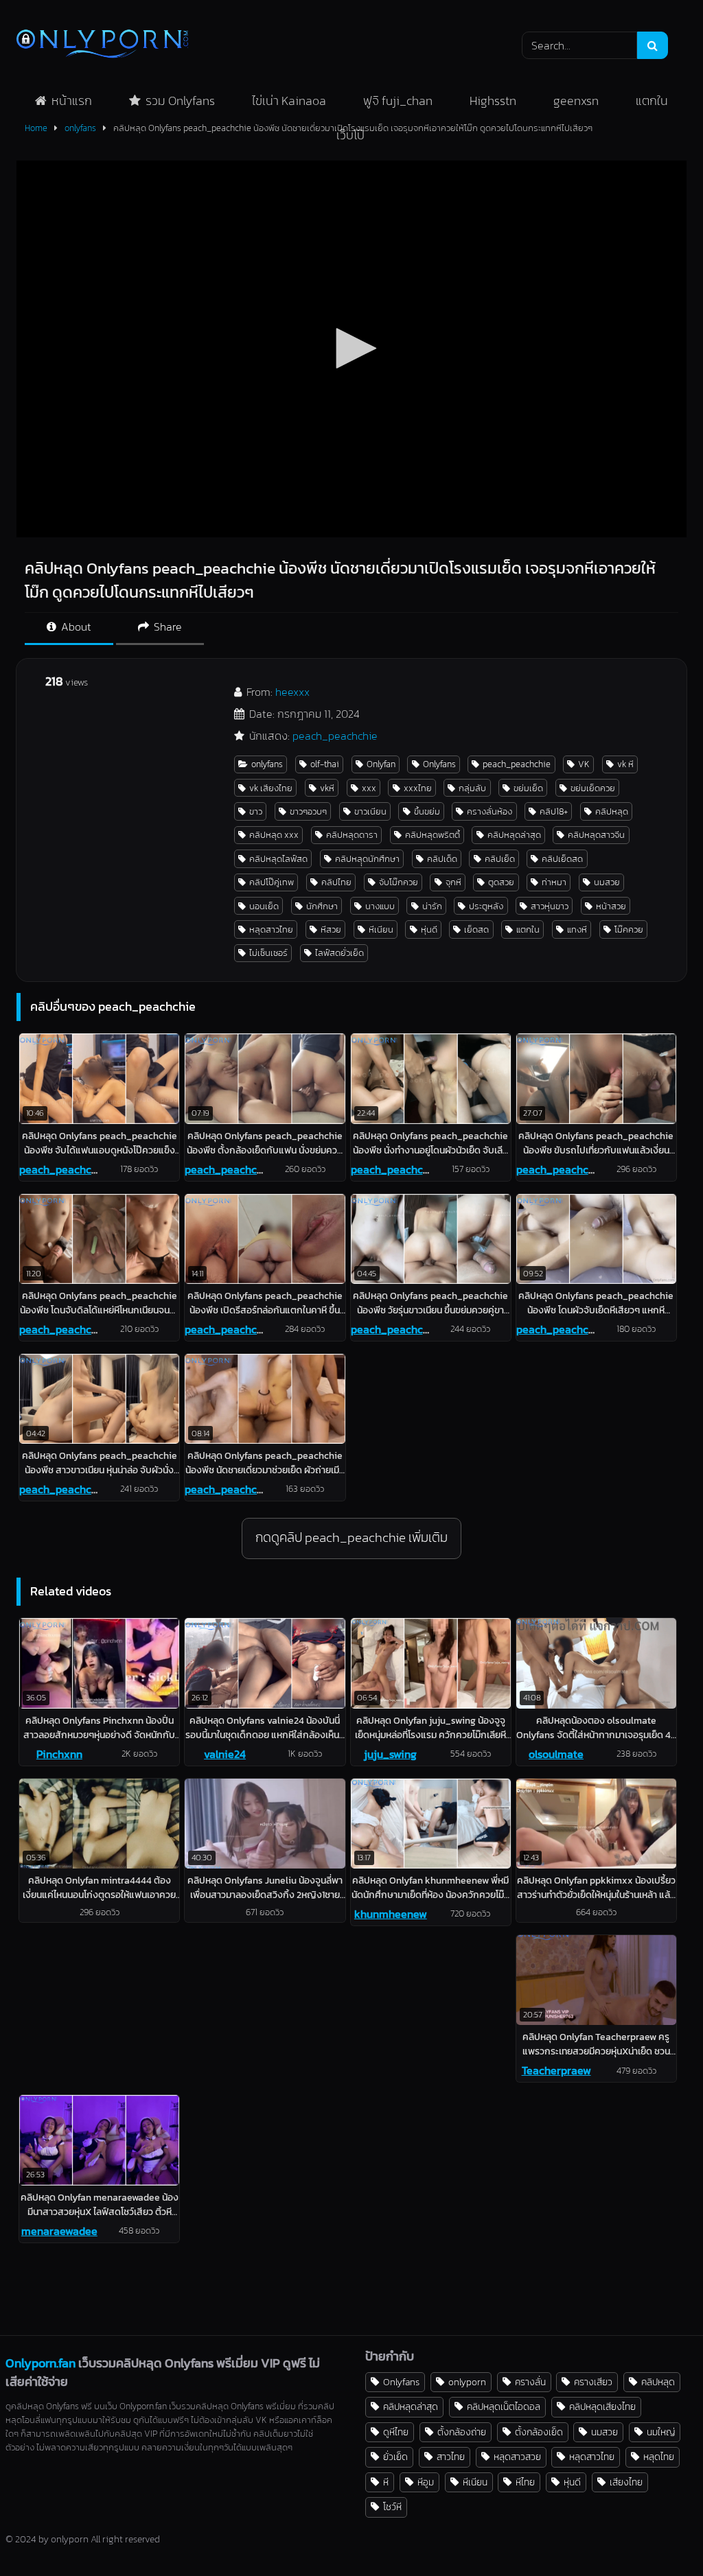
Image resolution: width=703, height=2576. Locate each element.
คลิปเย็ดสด (562, 859)
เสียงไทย (626, 2482)
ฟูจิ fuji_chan (398, 101)
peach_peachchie (335, 736)
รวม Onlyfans (180, 101)
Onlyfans (439, 764)
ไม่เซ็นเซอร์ (268, 953)
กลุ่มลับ (472, 788)
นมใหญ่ (661, 2432)
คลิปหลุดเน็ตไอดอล (504, 2407)
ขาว (256, 811)
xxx (369, 788)
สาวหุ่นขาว (550, 906)
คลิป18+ (554, 811)
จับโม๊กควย (399, 882)
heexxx (292, 692)
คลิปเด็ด (442, 859)
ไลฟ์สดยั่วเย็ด (339, 953)
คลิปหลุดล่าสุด (514, 835)
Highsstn (493, 101)
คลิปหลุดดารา (352, 835)
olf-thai (325, 764)
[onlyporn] (239, 45)
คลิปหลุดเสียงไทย (602, 2407)
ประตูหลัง (486, 906)
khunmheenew (391, 1914)
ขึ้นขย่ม (427, 811)
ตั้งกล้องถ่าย (462, 2432)
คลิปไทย (336, 882)
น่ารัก (432, 906)
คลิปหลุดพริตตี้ (433, 835)
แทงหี (577, 929)
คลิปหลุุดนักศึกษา (367, 859)
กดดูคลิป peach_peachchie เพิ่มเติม (351, 1537)
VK (584, 764)
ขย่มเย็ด (528, 788)
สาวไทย (451, 2457)
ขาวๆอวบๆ (308, 811)
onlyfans (267, 764)
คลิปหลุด (612, 811)
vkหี (327, 788)
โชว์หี (392, 2507)
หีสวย (331, 929)
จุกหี (453, 882)
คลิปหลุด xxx (274, 835)
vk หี (625, 764)
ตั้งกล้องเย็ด (539, 2432)
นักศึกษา (322, 906)
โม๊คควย (629, 929)
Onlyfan (381, 764)
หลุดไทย (659, 2457)
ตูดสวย (501, 882)
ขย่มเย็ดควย (593, 788)
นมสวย (607, 882)
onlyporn (467, 2382)
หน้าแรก (72, 101)
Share (166, 627)
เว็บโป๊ (350, 135)
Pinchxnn (59, 1754)
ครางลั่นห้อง (489, 811)
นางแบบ (380, 906)
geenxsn (576, 101)
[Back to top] (660, 2535)
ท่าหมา (554, 882)
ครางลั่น (530, 2382)
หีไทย (525, 2482)
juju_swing (390, 1754)
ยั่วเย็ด (395, 2457)
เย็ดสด (476, 929)
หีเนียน (381, 929)
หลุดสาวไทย (271, 929)
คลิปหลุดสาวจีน (596, 835)
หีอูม (426, 2482)
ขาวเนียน (370, 811)
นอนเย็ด (264, 906)
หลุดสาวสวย (517, 2457)
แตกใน (652, 101)
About (75, 627)
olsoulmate (556, 1754)
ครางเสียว (593, 2382)
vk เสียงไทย (271, 788)
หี (386, 2482)
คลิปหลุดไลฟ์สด (278, 859)
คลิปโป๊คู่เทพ (272, 882)
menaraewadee (59, 2231)
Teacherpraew (556, 2070)
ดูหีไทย (396, 2432)
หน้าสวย (611, 906)
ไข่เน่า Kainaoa (289, 101)
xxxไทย (418, 788)
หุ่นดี (429, 929)
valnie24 (225, 1754)
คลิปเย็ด (500, 859)
